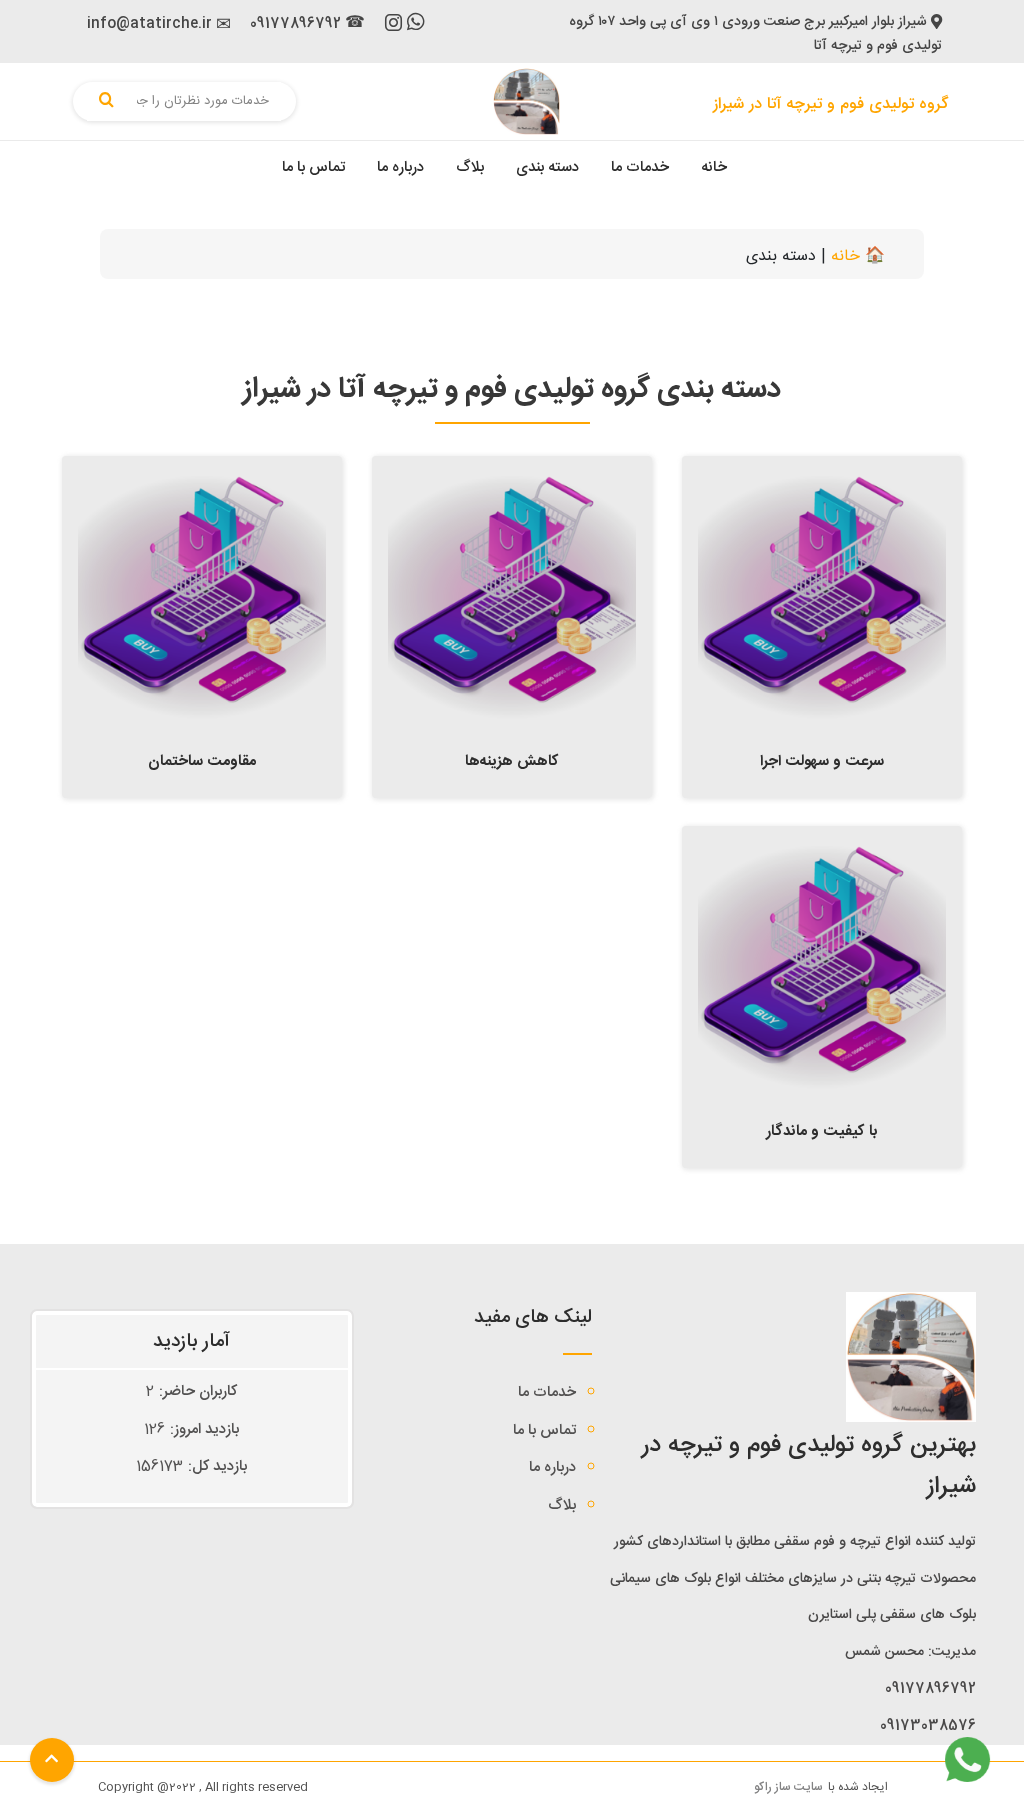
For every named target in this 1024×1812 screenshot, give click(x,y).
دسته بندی (547, 167)
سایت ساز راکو (788, 1787)
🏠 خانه (858, 256)
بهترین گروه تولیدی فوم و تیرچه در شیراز (809, 1466)
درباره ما (400, 167)
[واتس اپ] (416, 25)
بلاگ (470, 167)
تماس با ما (313, 167)
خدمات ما (640, 167)
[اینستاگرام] (393, 27)
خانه (714, 167)
